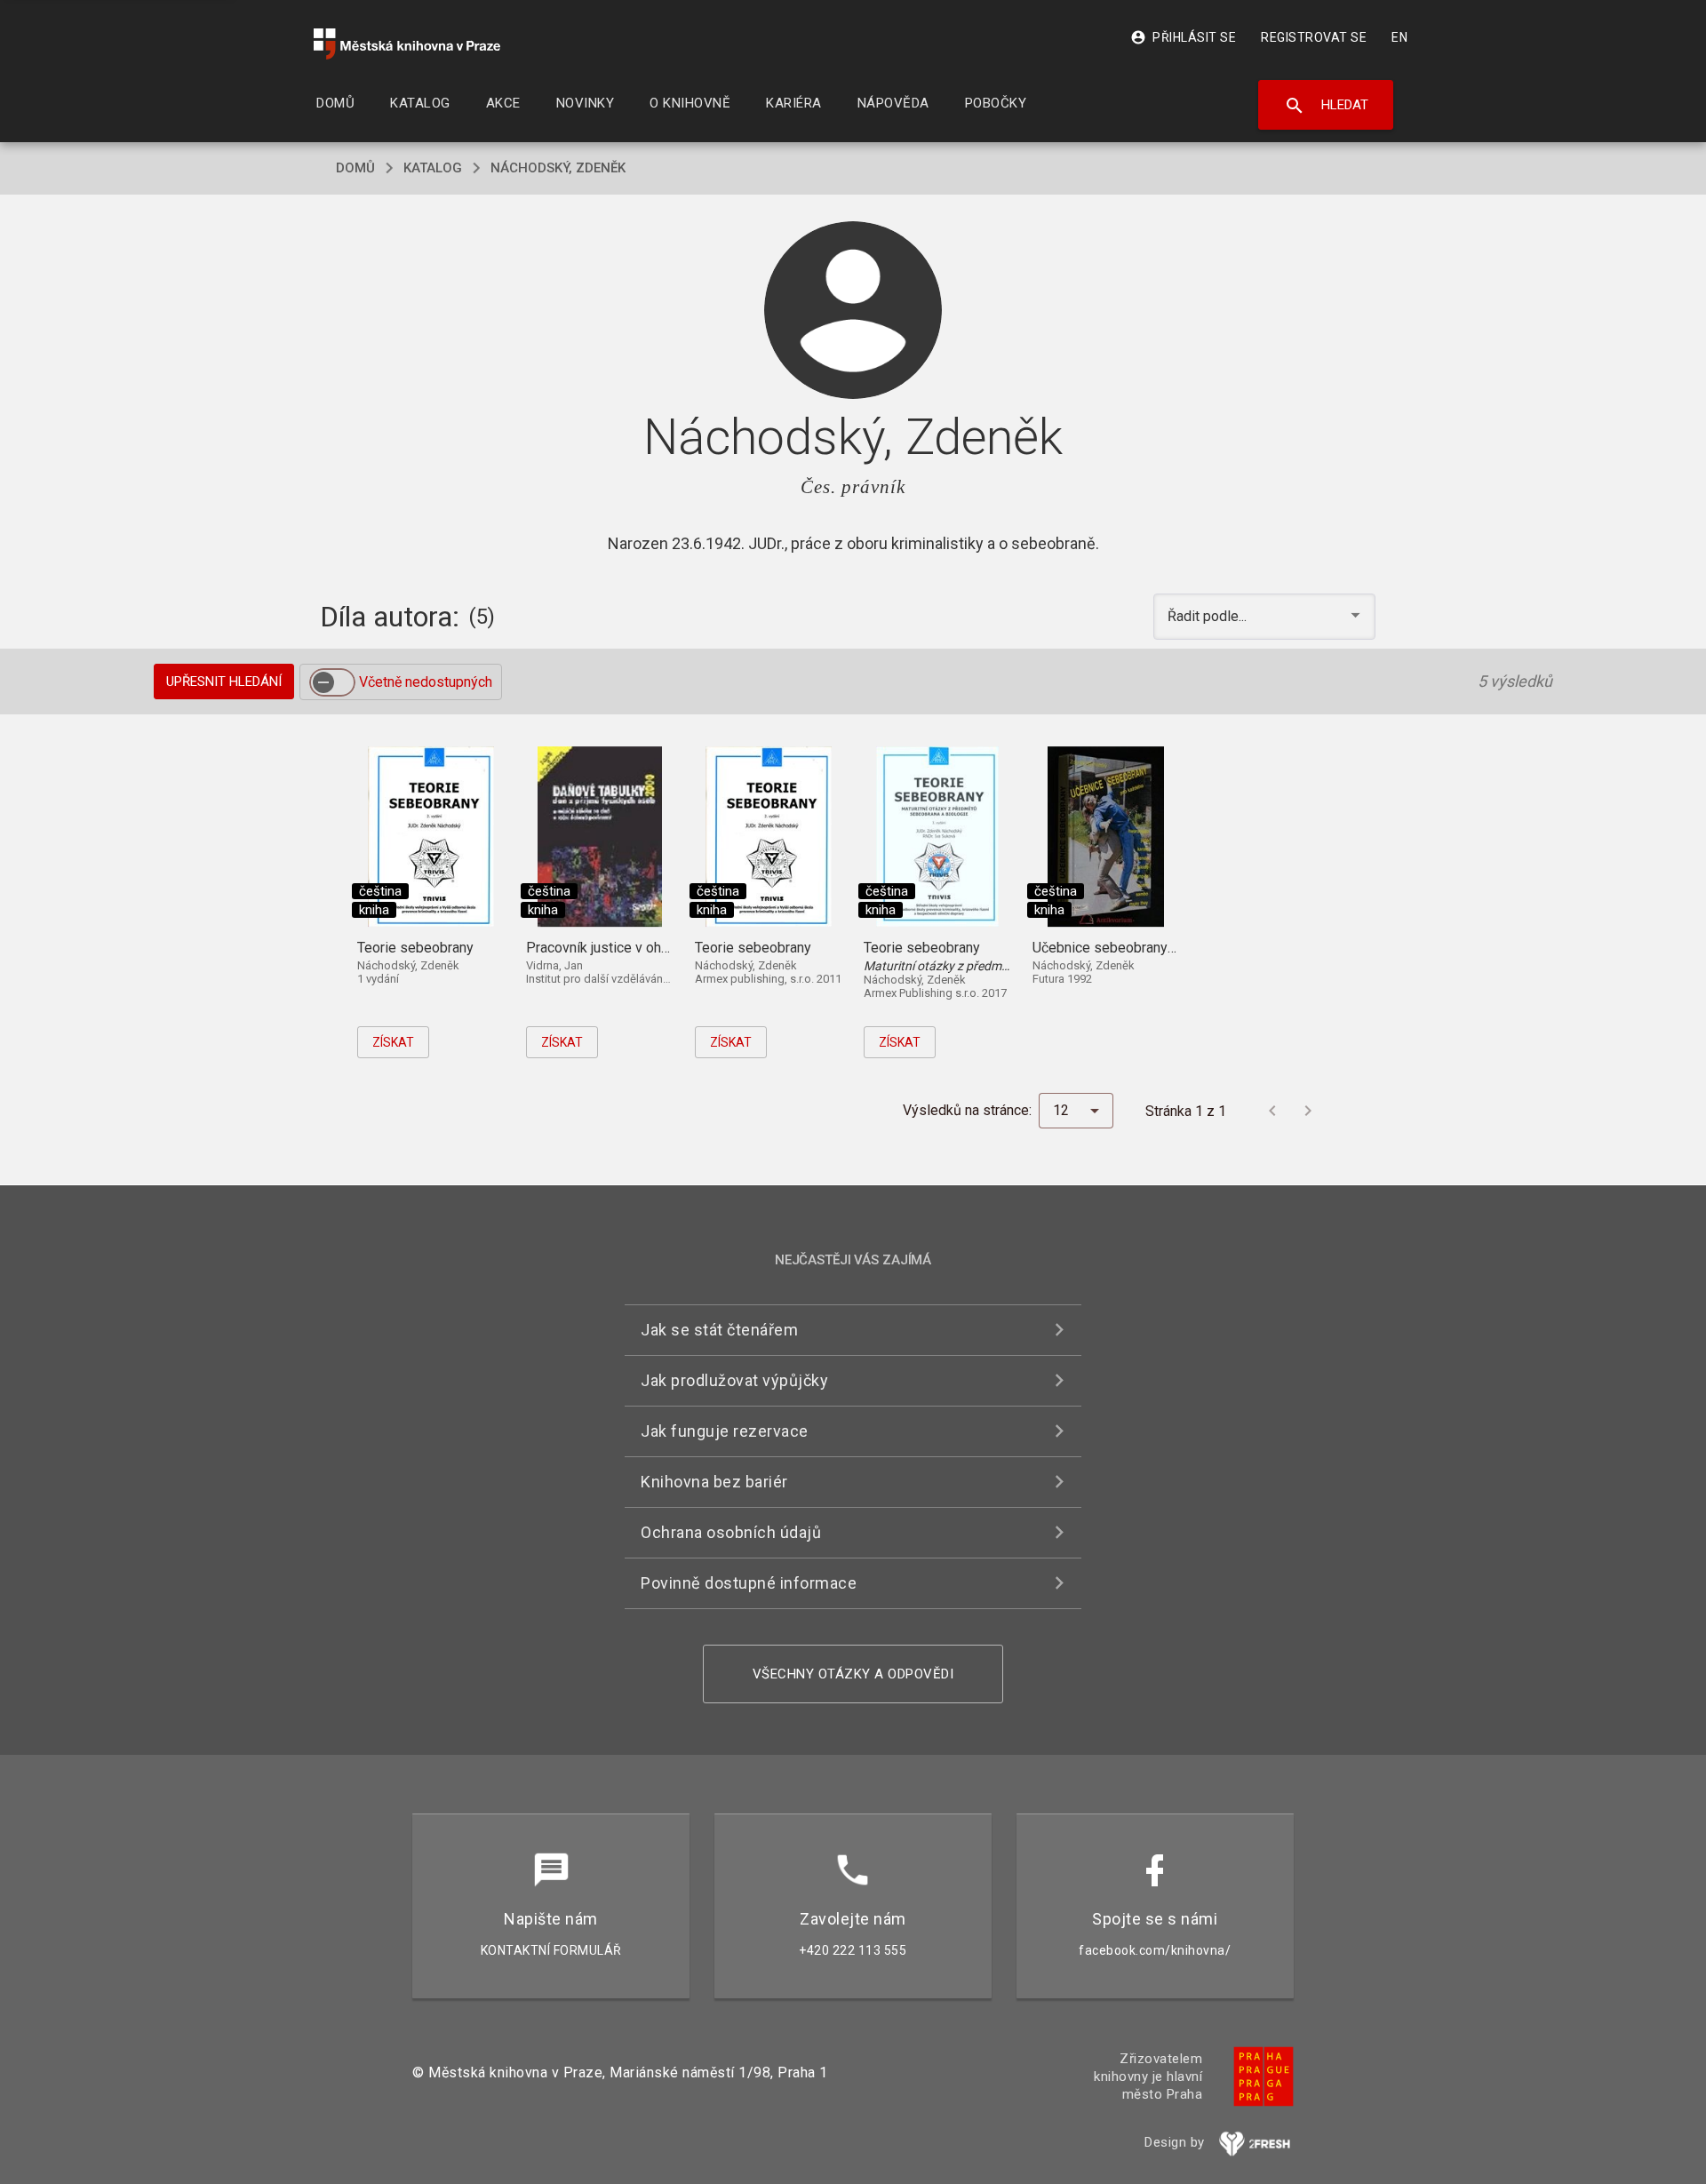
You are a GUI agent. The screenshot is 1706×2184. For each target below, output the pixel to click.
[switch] (332, 682)
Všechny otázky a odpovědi (853, 1674)
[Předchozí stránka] (1272, 1111)
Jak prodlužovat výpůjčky (734, 1380)
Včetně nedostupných (426, 682)
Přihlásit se (1183, 37)
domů (355, 168)
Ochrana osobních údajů (731, 1532)
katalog (433, 168)
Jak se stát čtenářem (719, 1330)
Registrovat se (1314, 37)
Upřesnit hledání (224, 682)
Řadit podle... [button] (1209, 616)
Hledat (1326, 106)
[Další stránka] (1308, 1111)
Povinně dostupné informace (749, 1583)
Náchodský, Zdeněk (558, 168)
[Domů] (407, 44)
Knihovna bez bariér (714, 1482)
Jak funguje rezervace (725, 1431)
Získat (393, 1042)
